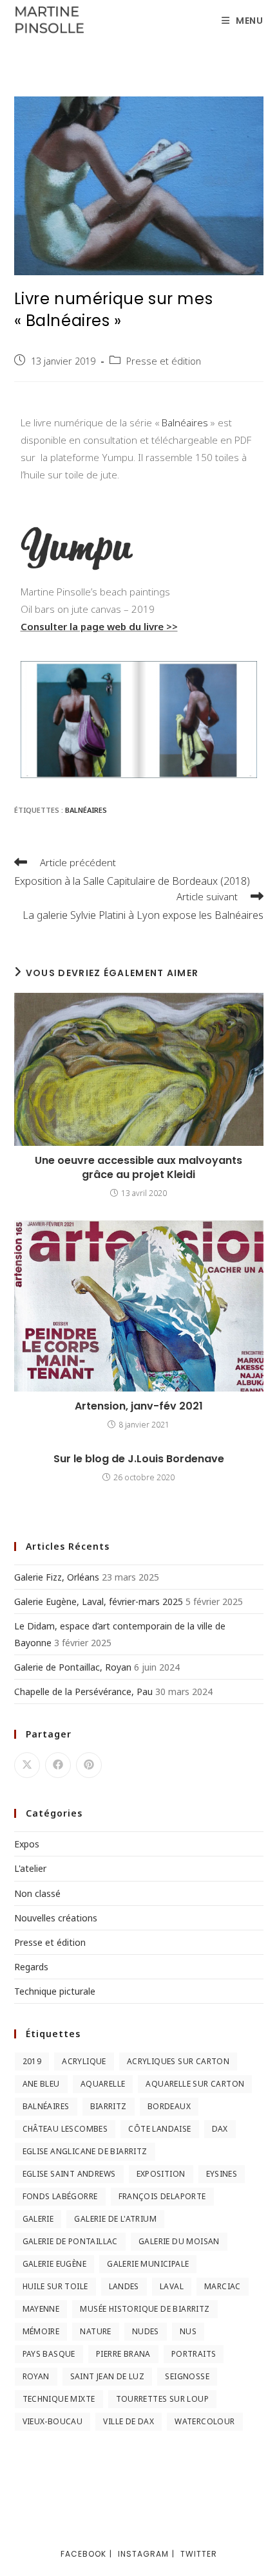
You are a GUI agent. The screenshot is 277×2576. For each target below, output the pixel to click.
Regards (31, 1967)
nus (188, 2331)
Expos (27, 1844)
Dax (220, 2129)
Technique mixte (59, 2399)
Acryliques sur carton (178, 2061)
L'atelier (30, 1868)
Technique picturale (55, 1991)
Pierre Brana (123, 2354)
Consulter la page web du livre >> (99, 626)
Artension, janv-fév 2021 (139, 1406)
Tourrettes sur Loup (163, 2399)
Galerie (38, 2219)
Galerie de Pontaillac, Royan (73, 1667)
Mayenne (41, 2309)
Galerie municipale (148, 2264)
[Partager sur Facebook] (58, 1765)
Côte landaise (159, 2129)
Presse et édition (164, 361)
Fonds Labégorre (60, 2196)
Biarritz (109, 2106)
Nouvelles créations (56, 1918)
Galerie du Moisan (179, 2241)
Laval (172, 2286)
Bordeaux (169, 2106)
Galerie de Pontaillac (70, 2241)
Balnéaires (185, 422)
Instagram (143, 2554)
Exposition (161, 2174)
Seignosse (187, 2376)
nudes (146, 2331)
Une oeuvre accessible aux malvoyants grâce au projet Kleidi (138, 1168)
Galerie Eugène (55, 2264)
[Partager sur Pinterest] (89, 1765)
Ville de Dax (129, 2421)
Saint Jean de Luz (108, 2376)
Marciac (223, 2286)
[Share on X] (27, 1765)
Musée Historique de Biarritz (145, 2309)
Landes (124, 2286)
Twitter (199, 2554)
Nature (95, 2331)
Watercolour (205, 2421)
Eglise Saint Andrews (69, 2174)
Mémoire (41, 2331)
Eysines (222, 2174)
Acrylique (84, 2061)
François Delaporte (162, 2196)
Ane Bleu (41, 2084)
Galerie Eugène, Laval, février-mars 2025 (99, 1601)
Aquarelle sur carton (195, 2084)
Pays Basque (49, 2354)
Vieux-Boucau (53, 2421)
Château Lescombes (65, 2129)
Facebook (83, 2554)
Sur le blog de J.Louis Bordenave (139, 1459)
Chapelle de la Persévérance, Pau (83, 1692)
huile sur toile (55, 2286)
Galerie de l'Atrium (115, 2219)
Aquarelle (103, 2084)
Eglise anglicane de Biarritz (85, 2151)
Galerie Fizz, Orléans (57, 1577)
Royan (36, 2376)
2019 (32, 2061)
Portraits (194, 2354)
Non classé (37, 1893)
